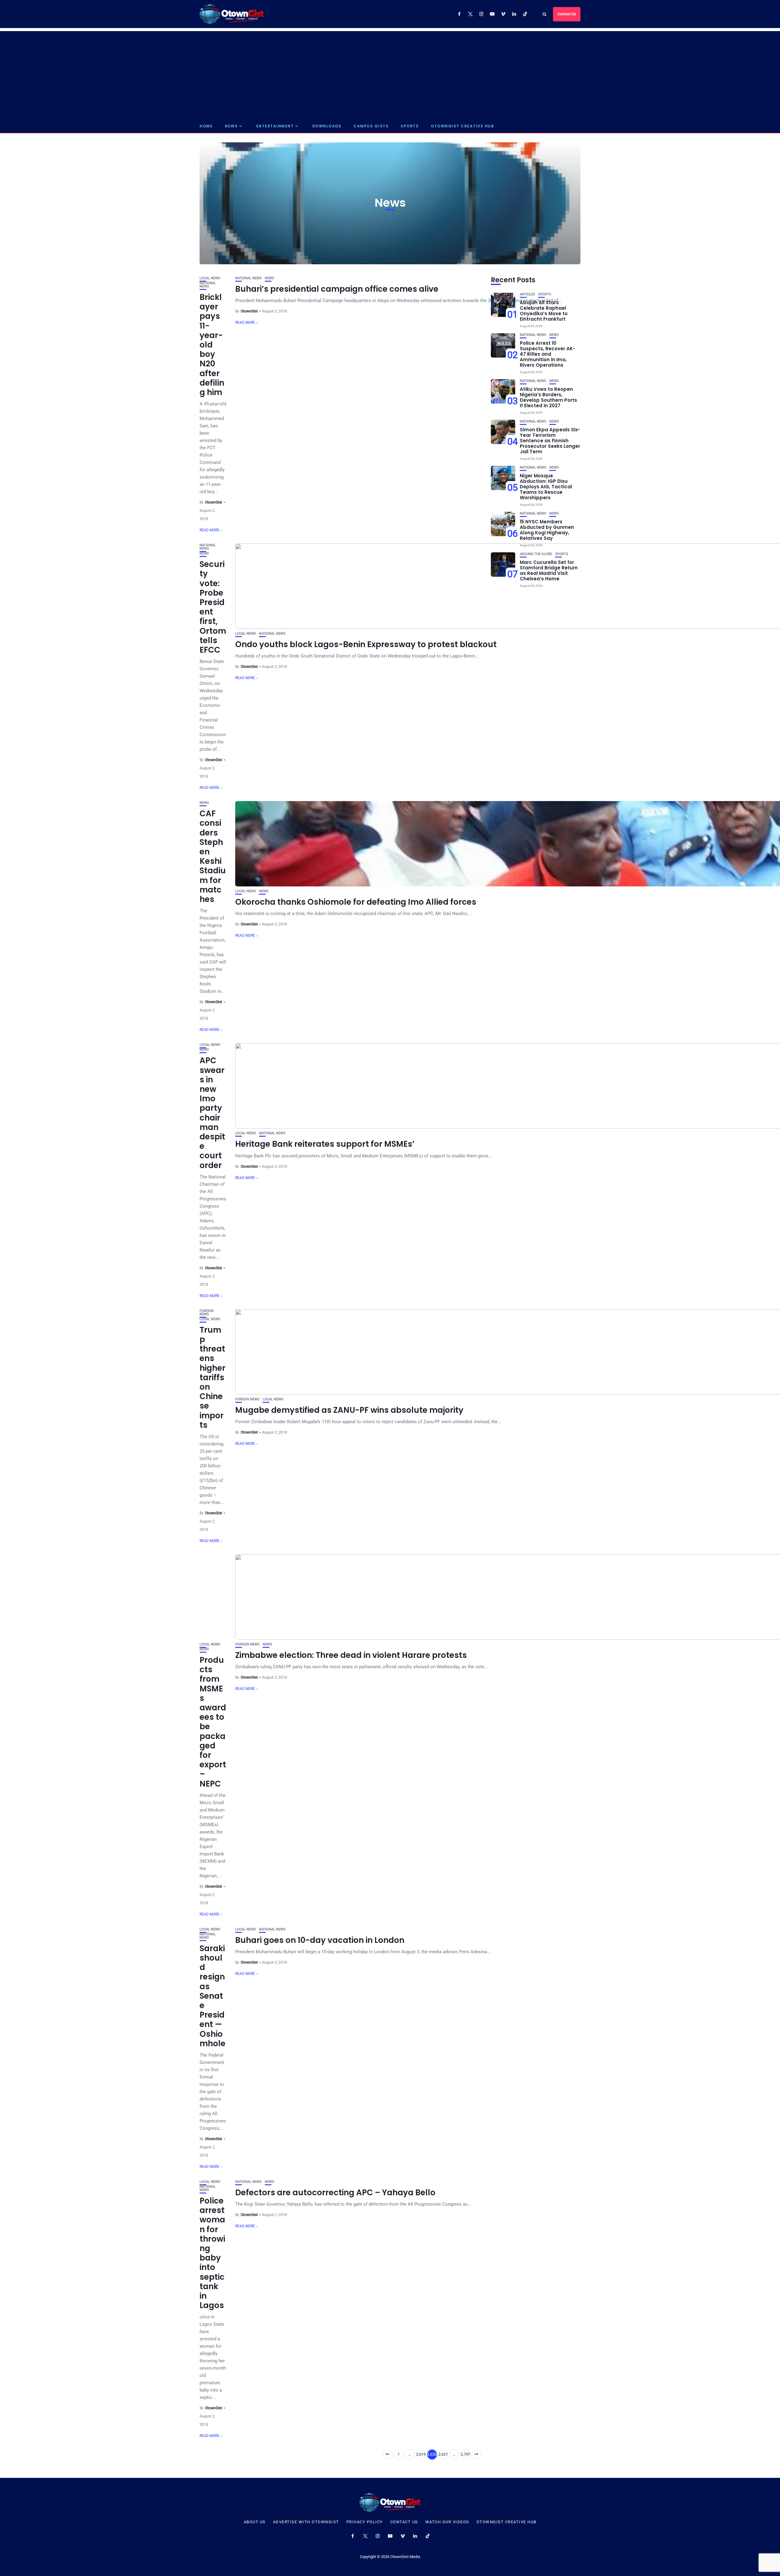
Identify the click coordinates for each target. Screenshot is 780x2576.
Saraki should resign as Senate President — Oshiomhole (213, 1996)
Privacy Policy (365, 2522)
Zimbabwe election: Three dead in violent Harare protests (351, 1655)
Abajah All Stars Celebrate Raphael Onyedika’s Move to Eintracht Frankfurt (544, 311)
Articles (527, 294)
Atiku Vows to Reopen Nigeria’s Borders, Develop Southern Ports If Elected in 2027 (548, 397)
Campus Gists (371, 126)
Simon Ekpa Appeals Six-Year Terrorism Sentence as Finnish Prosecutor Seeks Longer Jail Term (550, 441)
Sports (410, 126)
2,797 (465, 2454)
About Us (255, 2522)
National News (208, 285)
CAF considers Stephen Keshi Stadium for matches (213, 856)
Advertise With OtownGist (306, 2522)
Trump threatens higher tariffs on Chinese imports (213, 1377)
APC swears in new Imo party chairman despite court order (212, 1113)
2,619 (421, 2454)
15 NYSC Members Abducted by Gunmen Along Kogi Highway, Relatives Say (547, 530)
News (231, 126)
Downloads (327, 126)
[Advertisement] (390, 74)
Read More (209, 530)
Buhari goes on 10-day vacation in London (320, 1940)
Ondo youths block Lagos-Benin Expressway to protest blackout (366, 644)
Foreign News (207, 1313)
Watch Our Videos (447, 2522)
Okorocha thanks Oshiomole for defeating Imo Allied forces (356, 902)
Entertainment (275, 126)
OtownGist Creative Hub (462, 126)
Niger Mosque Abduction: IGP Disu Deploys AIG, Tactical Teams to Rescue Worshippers (546, 487)
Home (206, 126)
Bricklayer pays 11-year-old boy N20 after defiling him (212, 345)
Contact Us (567, 14)
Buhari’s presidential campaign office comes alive (337, 289)
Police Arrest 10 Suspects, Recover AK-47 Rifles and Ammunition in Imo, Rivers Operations (548, 354)
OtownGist (214, 502)
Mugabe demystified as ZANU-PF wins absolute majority (349, 1410)
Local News (210, 278)
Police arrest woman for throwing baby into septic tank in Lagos (212, 2253)
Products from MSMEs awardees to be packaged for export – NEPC (213, 1722)
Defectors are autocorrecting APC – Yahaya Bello (335, 2193)
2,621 (443, 2454)
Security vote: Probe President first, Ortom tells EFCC (213, 607)
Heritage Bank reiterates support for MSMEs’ (325, 1144)
